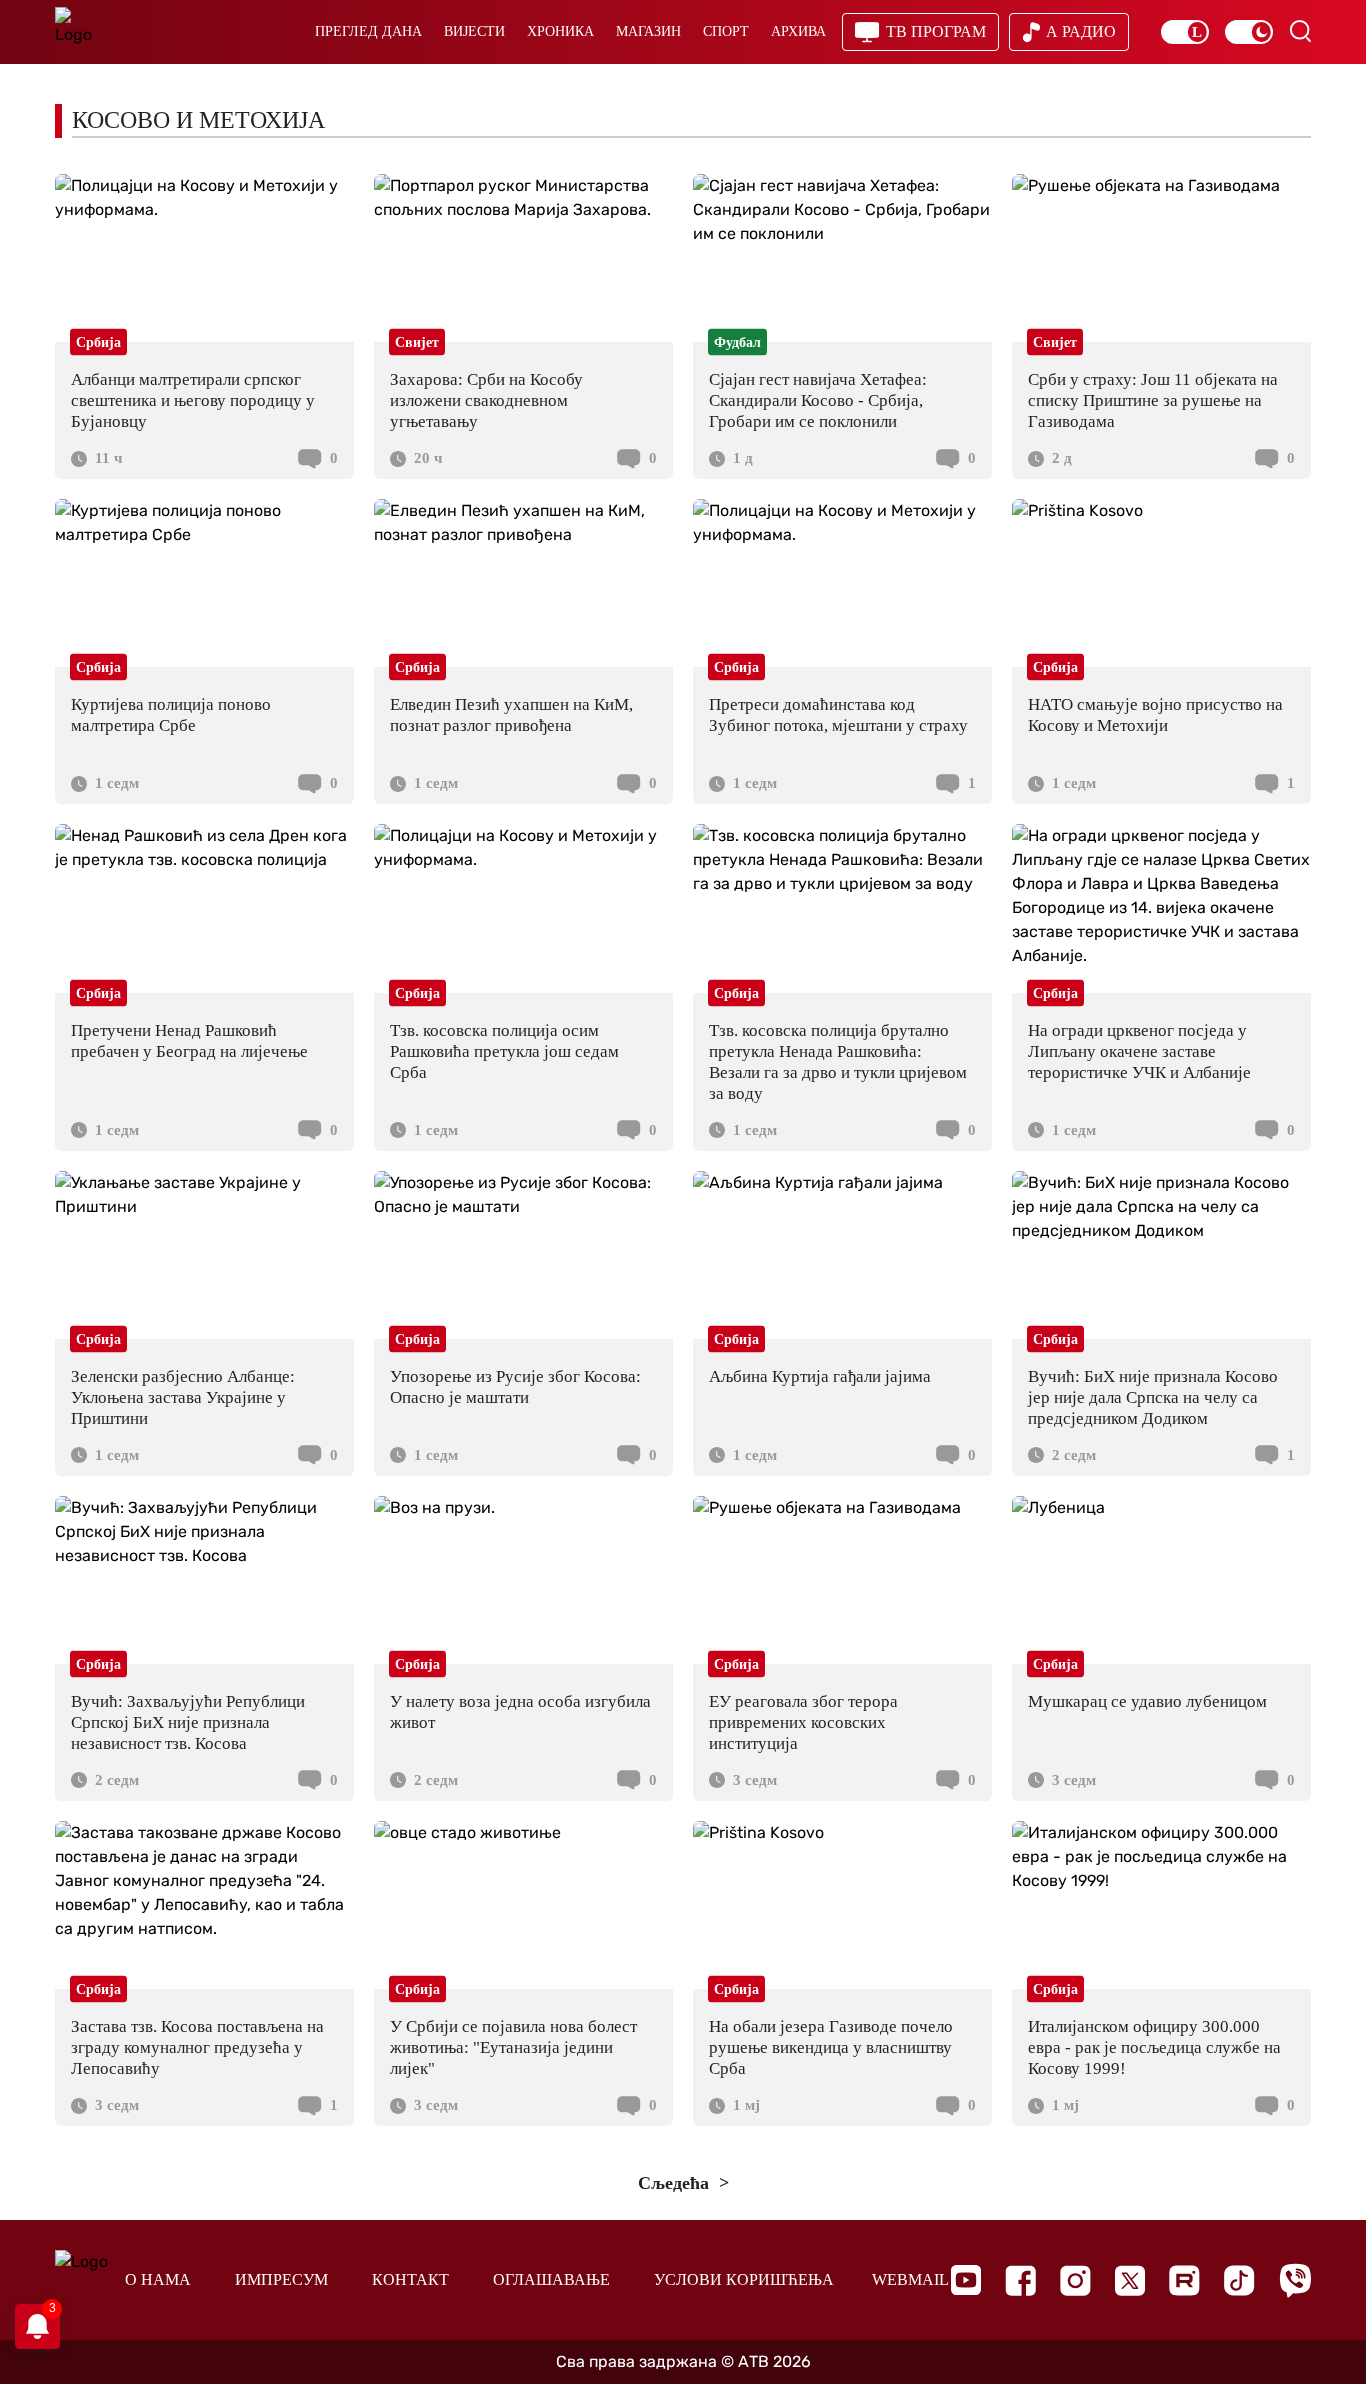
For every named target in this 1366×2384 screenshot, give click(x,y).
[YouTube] (966, 2280)
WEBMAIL (910, 2279)
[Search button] (1300, 31)
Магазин (648, 31)
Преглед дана (368, 31)
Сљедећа (676, 2183)
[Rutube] (1184, 2280)
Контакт (410, 2279)
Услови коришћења (744, 2279)
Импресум (281, 2279)
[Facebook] (1020, 2280)
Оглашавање (551, 2279)
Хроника (560, 31)
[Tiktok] (1239, 2280)
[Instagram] (1075, 2280)
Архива (798, 31)
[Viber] (1295, 2280)
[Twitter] (1130, 2280)
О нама (158, 2279)
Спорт (726, 31)
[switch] (1185, 32)
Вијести (474, 31)
